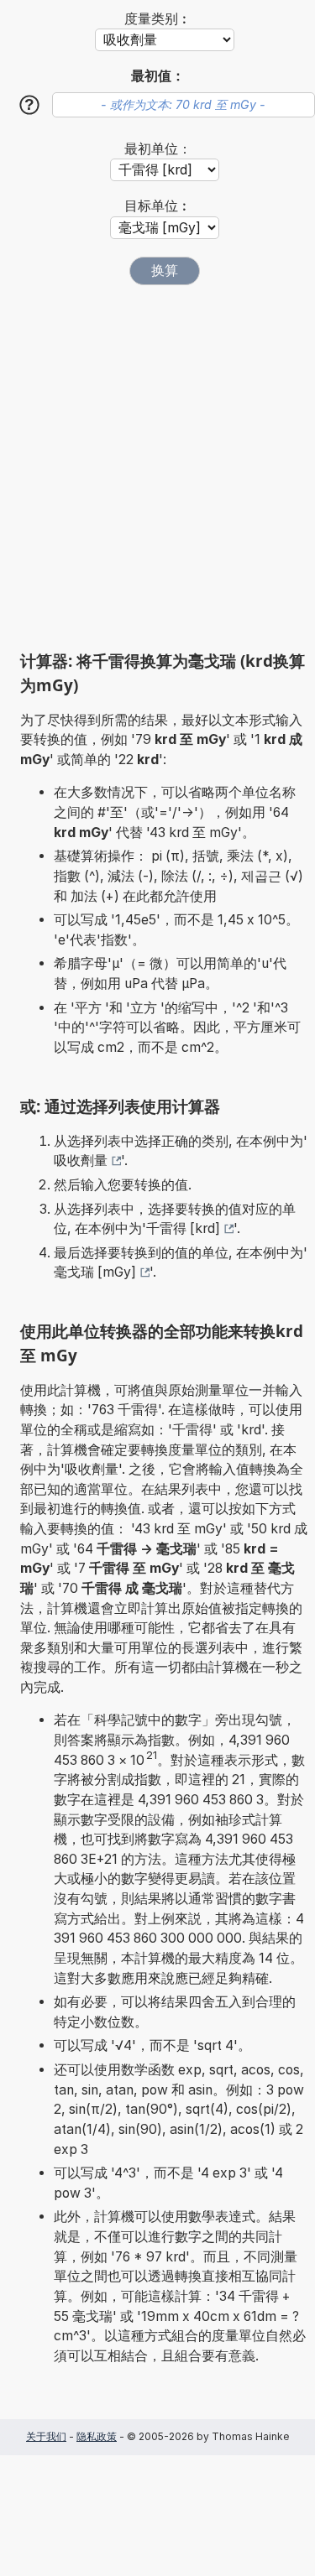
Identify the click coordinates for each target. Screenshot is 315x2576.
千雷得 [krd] (183, 1228)
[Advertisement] (157, 468)
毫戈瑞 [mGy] (95, 1272)
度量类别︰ (158, 19)
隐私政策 (97, 2436)
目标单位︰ (158, 206)
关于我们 (46, 2436)
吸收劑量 (81, 1161)
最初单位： (158, 149)
